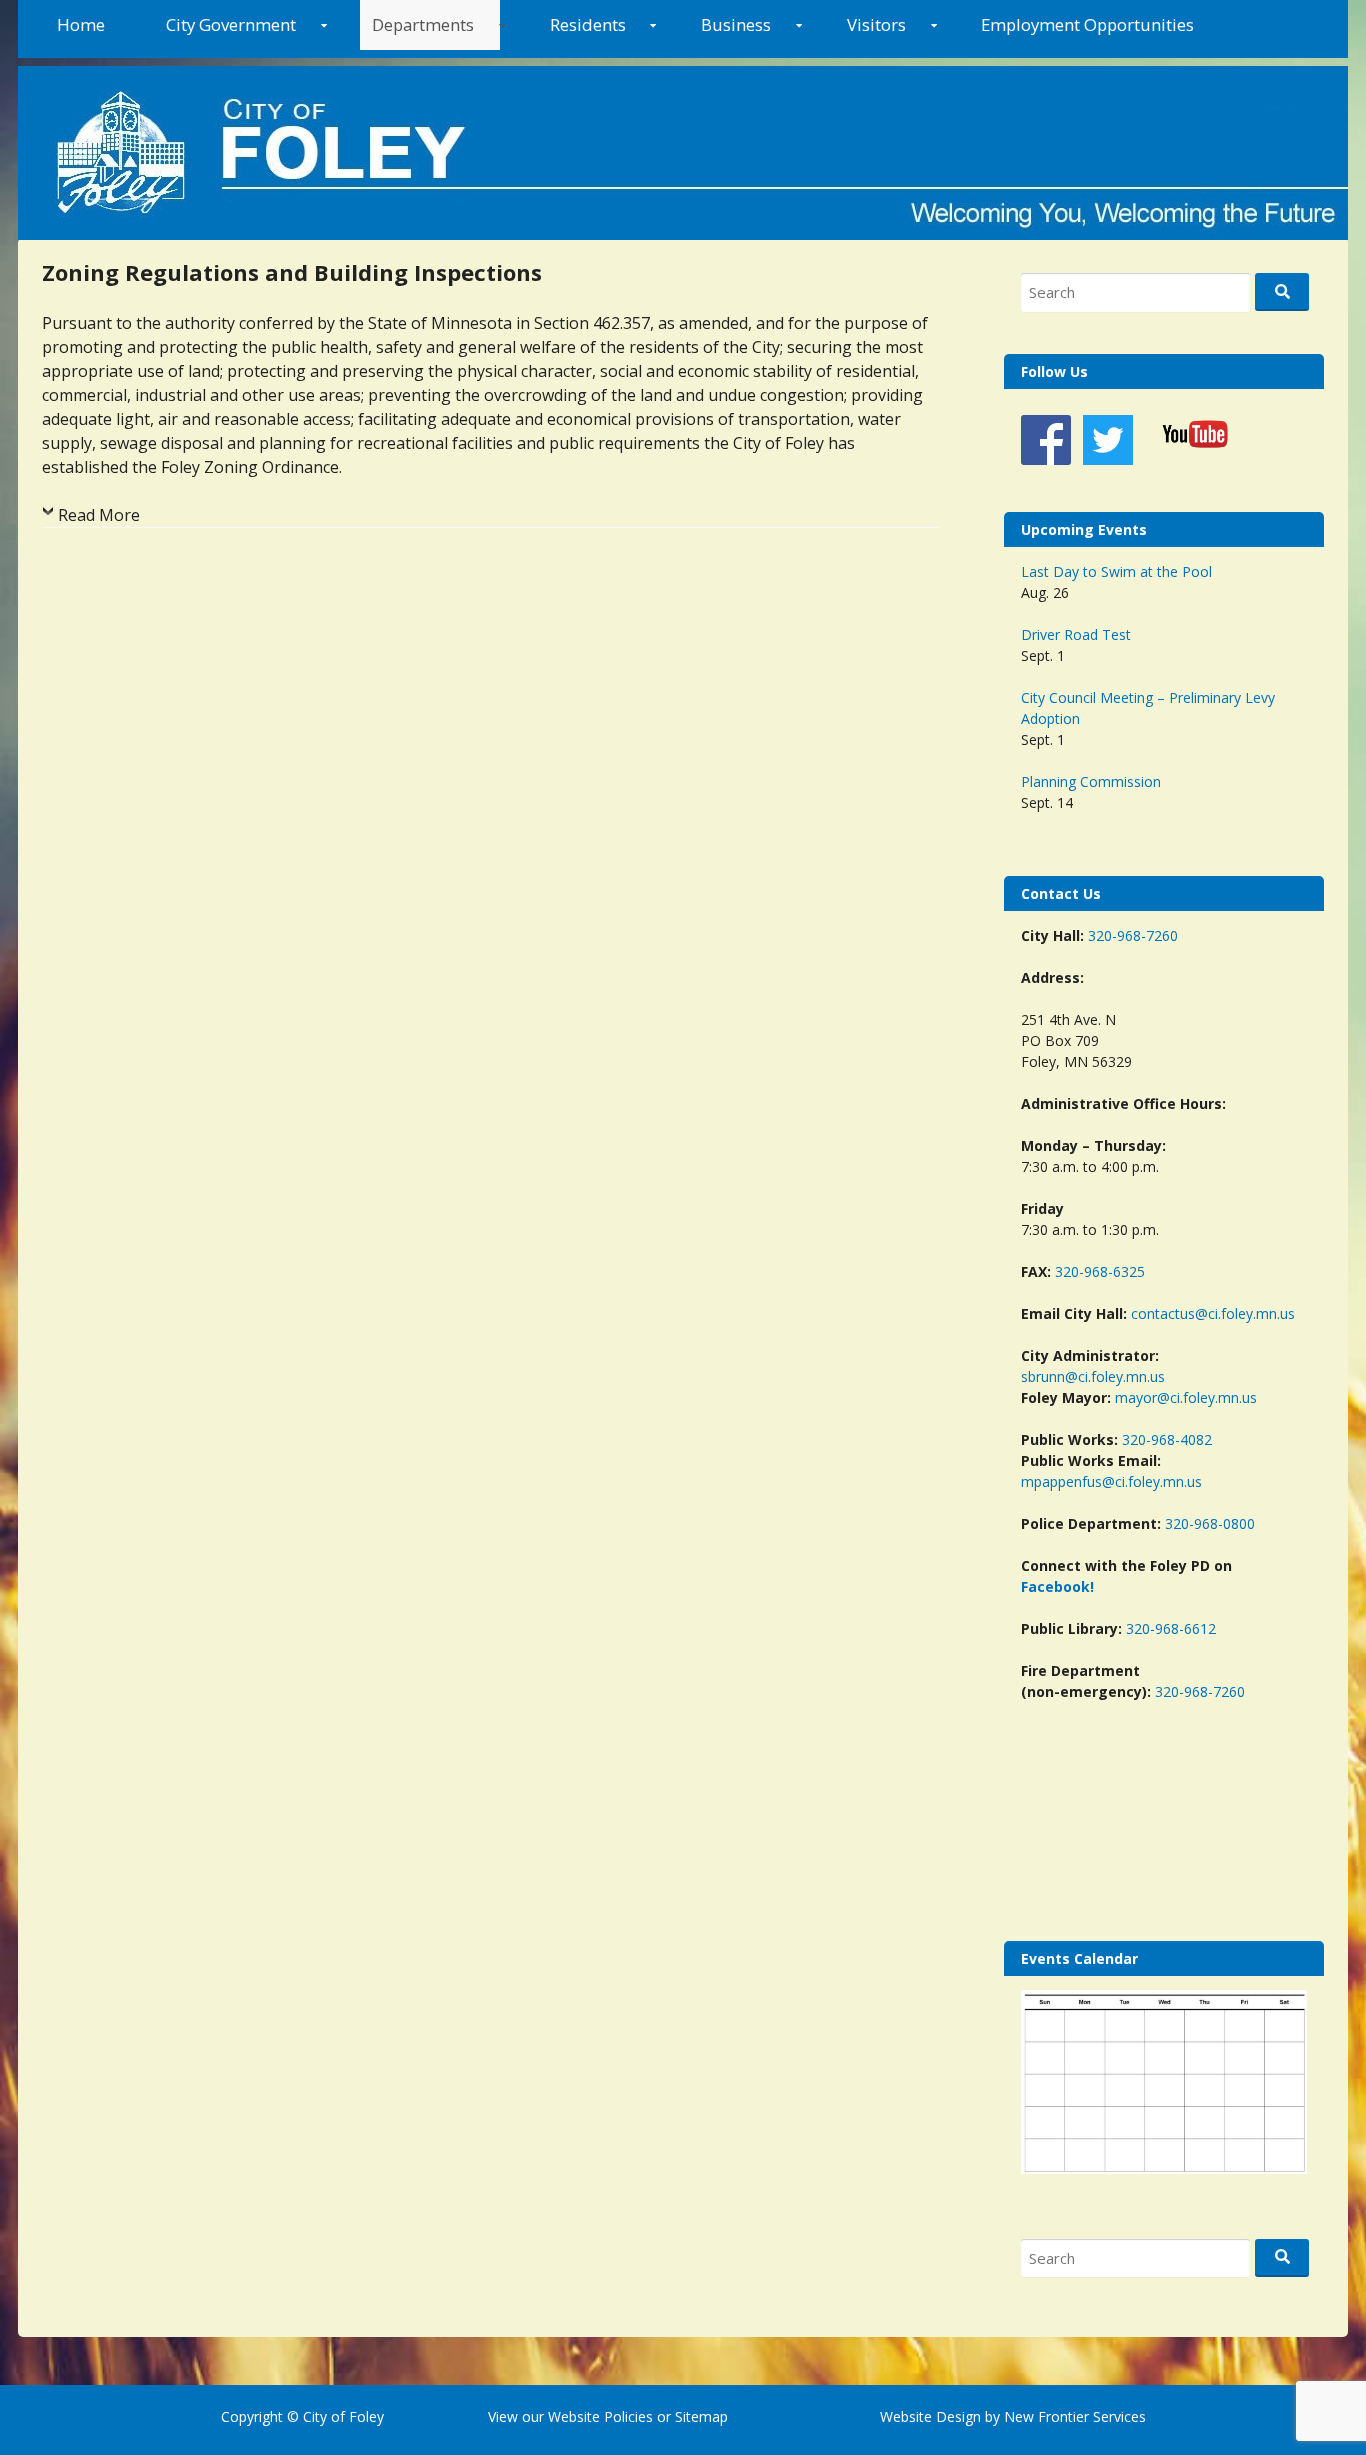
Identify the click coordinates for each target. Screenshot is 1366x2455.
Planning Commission (1091, 781)
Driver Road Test (1076, 634)
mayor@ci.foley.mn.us (1186, 1397)
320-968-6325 (1100, 1271)
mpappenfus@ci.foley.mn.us (1111, 1481)
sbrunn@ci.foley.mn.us (1093, 1376)
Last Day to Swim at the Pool (1116, 571)
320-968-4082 (1167, 1439)
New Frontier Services (1075, 2416)
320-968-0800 (1210, 1523)
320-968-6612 (1171, 1628)
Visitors (876, 24)
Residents (588, 24)
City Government (231, 24)
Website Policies (600, 2416)
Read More (99, 515)
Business (736, 24)
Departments (423, 24)
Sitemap (699, 2416)
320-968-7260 (1133, 935)
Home (81, 24)
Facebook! (1057, 1586)
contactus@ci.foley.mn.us (1213, 1313)
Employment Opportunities (1087, 24)
